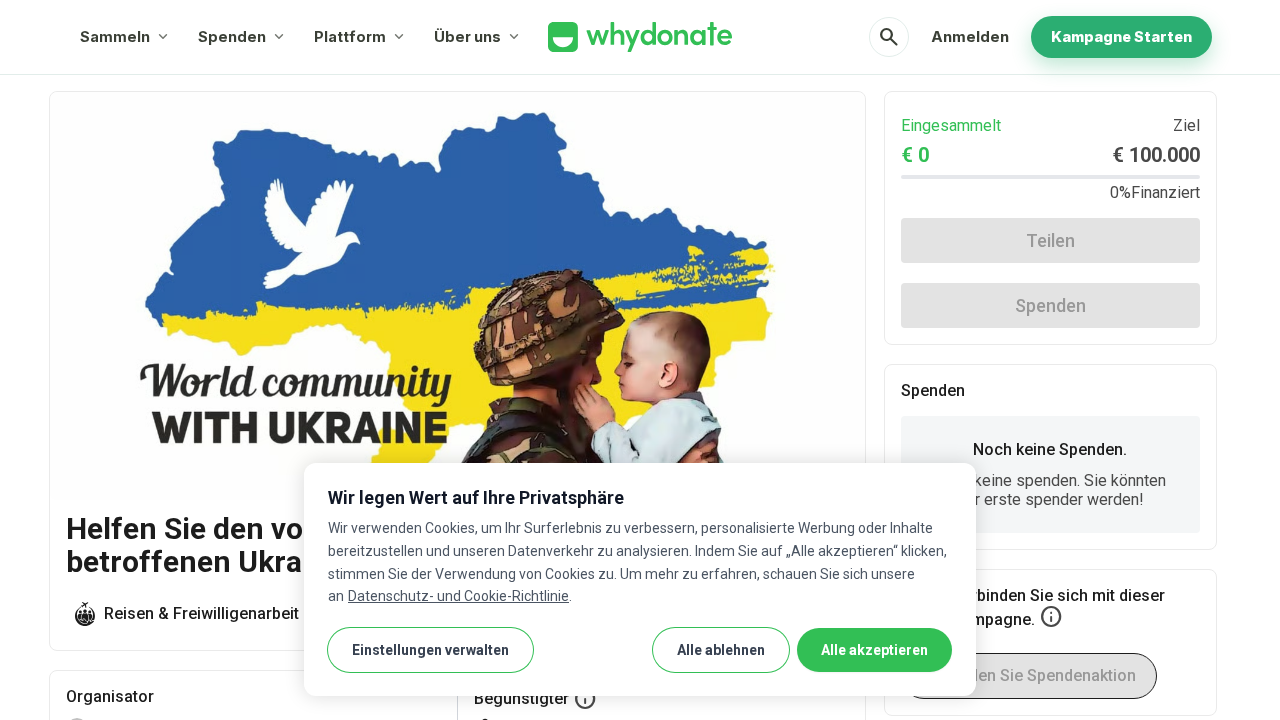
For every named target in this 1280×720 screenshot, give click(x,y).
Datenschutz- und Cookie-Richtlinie (458, 596)
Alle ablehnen (721, 650)
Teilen (1050, 240)
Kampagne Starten (1121, 36)
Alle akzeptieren (874, 650)
